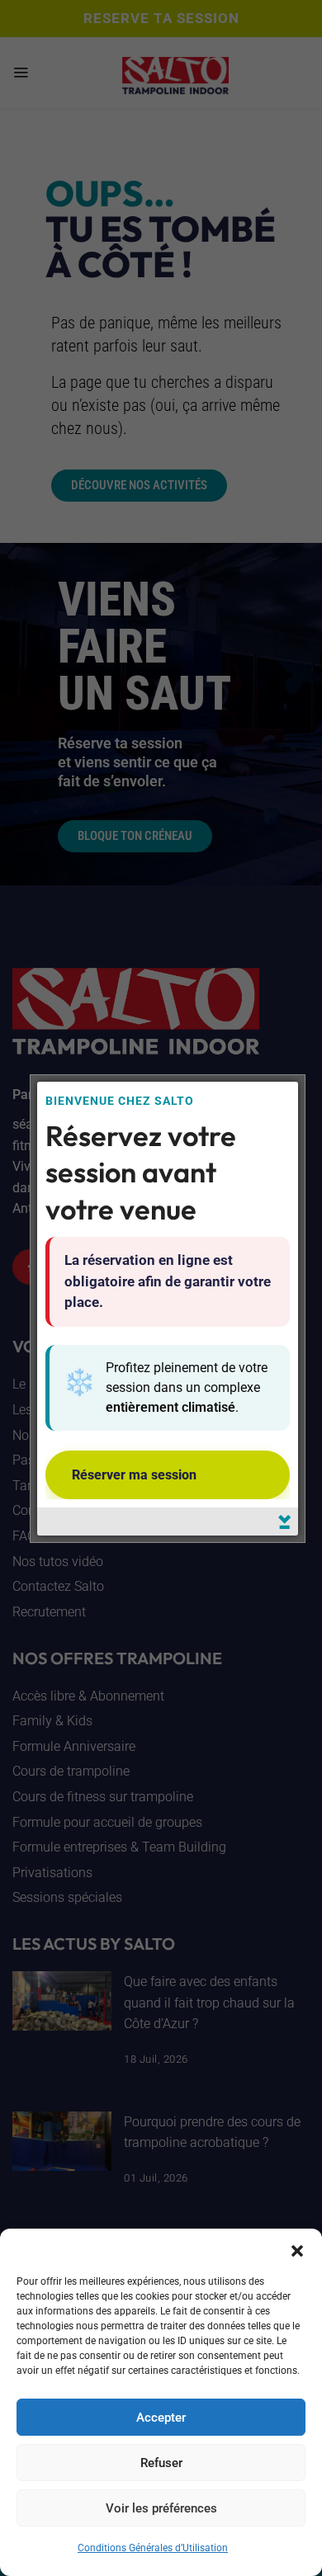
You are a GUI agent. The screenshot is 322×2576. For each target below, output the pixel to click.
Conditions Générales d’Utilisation (153, 2548)
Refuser (161, 2463)
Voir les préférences (161, 2508)
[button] (297, 2249)
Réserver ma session (134, 1475)
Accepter (161, 2418)
